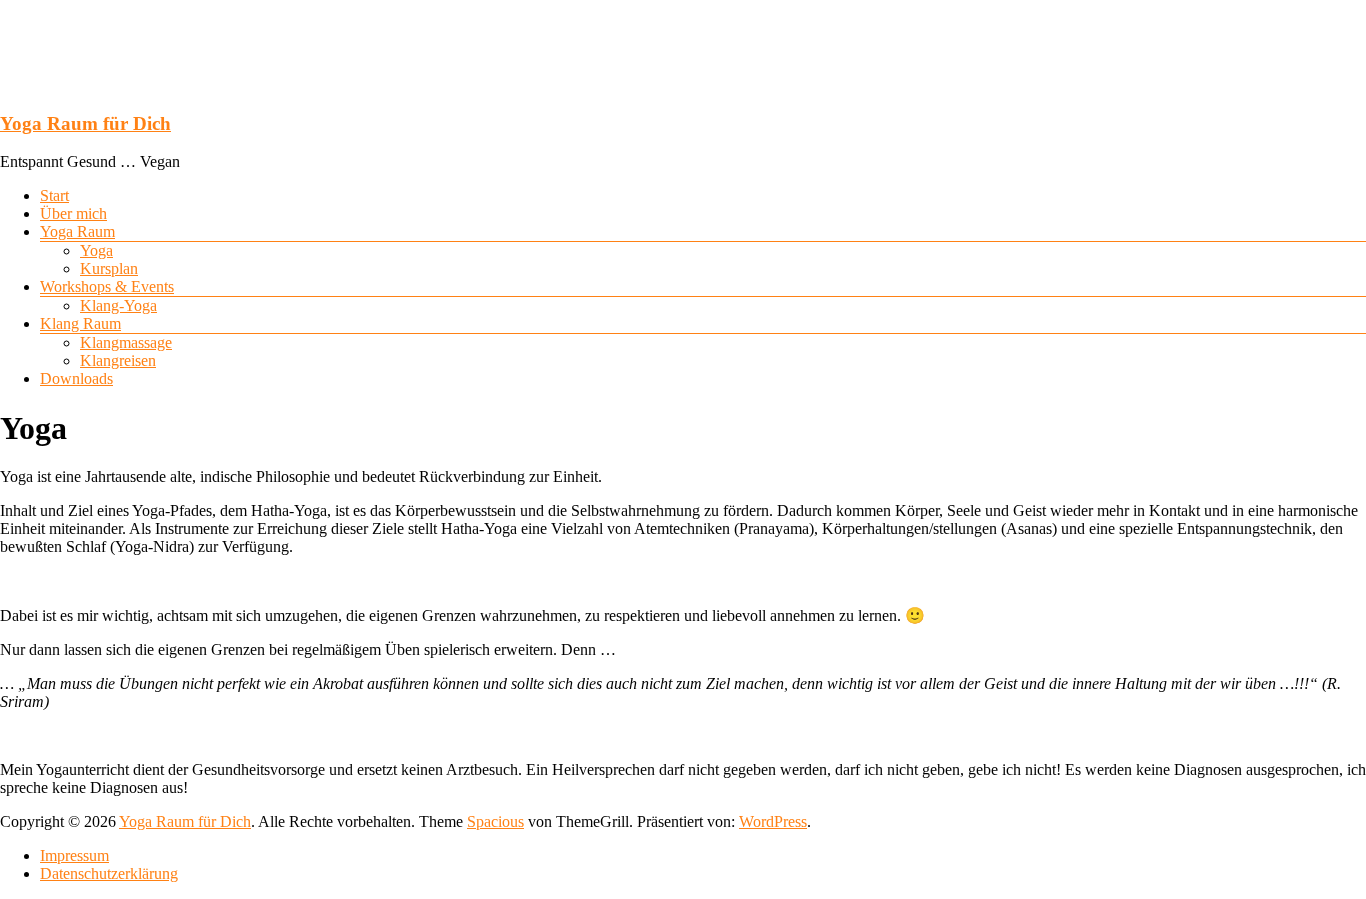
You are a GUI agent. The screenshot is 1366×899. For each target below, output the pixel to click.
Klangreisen (118, 360)
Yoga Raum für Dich (85, 123)
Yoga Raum (77, 231)
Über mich (73, 213)
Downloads (76, 378)
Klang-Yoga (118, 305)
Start (54, 195)
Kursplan (109, 268)
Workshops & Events (107, 286)
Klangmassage (126, 342)
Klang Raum (80, 323)
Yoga (96, 250)
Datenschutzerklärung (109, 873)
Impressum (74, 855)
